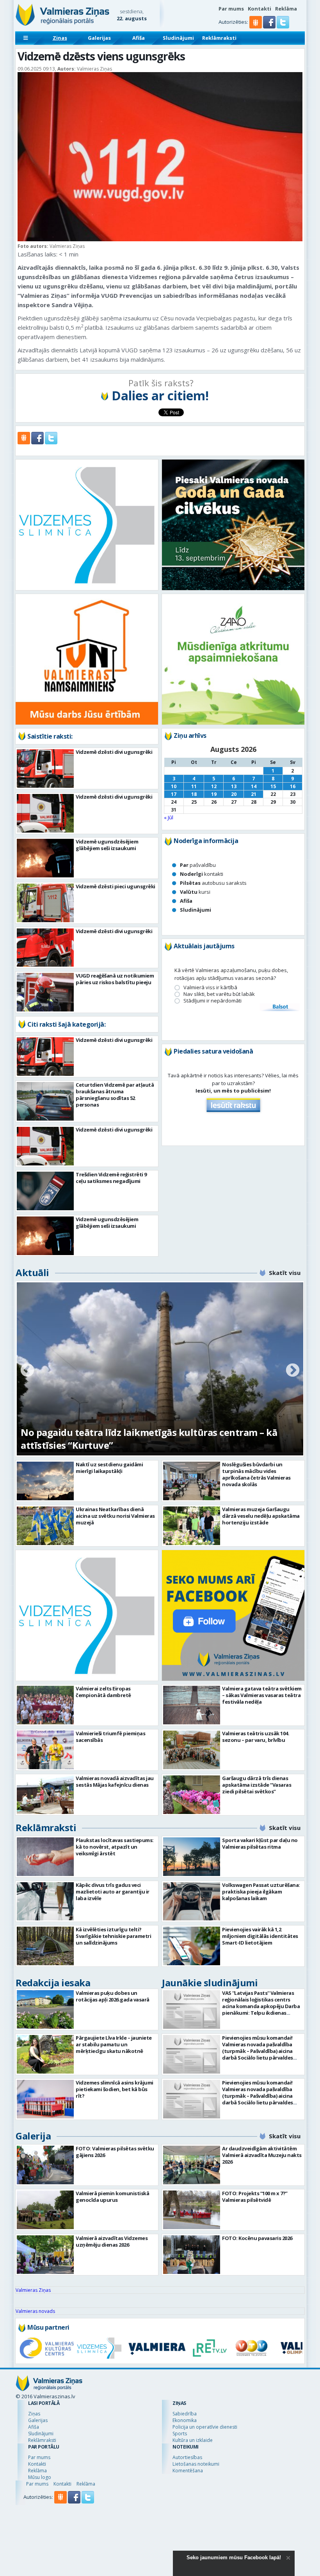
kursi (195, 892)
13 (234, 786)
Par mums (231, 9)
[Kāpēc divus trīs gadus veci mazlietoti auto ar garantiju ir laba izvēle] (45, 1902)
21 (254, 794)
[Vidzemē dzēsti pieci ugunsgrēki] (45, 903)
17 (174, 794)
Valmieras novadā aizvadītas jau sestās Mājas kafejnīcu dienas (115, 1781)
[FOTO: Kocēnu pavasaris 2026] (192, 2255)
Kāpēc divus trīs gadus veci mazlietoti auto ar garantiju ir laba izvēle (113, 1892)
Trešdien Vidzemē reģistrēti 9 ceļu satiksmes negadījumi (111, 1178)
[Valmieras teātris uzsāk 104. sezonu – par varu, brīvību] (192, 1750)
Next (293, 1371)
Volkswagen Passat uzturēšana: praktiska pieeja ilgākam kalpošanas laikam (261, 1892)
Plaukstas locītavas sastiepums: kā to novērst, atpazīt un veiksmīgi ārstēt (115, 1847)
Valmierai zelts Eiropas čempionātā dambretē (103, 1692)
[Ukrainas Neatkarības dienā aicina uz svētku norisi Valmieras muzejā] (45, 1526)
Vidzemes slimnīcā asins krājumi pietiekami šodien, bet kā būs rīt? (115, 2089)
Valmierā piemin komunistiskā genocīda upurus (112, 2197)
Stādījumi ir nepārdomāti (212, 1001)
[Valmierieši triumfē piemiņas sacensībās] (45, 1750)
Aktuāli (32, 1272)
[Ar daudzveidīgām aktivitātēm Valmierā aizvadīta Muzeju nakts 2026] (192, 2165)
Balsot (280, 1007)
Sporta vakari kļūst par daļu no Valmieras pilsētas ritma (260, 1843)
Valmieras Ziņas (33, 2290)
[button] (270, 27)
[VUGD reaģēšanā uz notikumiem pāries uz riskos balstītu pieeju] (45, 992)
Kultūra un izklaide (193, 2440)
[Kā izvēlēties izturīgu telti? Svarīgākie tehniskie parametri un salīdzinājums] (45, 1946)
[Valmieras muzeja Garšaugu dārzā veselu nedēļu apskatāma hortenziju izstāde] (192, 1526)
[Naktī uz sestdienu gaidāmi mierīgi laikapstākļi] (45, 1481)
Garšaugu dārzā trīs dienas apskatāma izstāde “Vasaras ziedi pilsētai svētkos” (257, 1785)
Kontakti (260, 9)
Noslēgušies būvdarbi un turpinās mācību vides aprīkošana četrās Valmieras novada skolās (256, 1474)
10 (174, 786)
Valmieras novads (35, 2311)
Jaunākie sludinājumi (210, 1983)
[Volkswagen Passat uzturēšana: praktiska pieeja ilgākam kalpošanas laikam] (192, 1902)
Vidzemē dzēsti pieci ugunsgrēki (116, 886)
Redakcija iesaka (53, 1983)
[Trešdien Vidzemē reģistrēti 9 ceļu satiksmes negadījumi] (45, 1191)
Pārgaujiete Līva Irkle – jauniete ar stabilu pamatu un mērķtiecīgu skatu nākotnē (114, 2044)
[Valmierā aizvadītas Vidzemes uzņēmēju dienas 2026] (45, 2255)
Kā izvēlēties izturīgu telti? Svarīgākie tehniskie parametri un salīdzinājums (113, 1936)
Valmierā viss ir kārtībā (210, 987)
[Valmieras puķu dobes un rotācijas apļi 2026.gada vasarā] (45, 2009)
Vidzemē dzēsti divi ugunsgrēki (114, 752)
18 (194, 794)
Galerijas (99, 38)
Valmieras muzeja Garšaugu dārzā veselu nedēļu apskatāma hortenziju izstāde (261, 1516)
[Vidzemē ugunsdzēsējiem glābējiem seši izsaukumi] (45, 858)
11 (194, 786)
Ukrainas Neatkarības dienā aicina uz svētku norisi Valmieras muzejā (115, 1516)
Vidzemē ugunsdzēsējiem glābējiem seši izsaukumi (107, 845)
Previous (27, 1371)
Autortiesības (187, 2457)
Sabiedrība (185, 2414)
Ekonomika (185, 2420)
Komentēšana (188, 2471)
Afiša (139, 38)
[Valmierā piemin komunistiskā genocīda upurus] (45, 2210)
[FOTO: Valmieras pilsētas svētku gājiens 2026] (45, 2165)
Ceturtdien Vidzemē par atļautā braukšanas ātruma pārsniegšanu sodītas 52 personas (115, 1095)
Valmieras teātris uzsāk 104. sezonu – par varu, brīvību (256, 1737)
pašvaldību (198, 865)
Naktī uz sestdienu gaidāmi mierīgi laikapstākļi (109, 1468)
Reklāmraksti (219, 38)
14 (254, 786)
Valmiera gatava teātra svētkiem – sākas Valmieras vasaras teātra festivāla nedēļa (262, 1695)
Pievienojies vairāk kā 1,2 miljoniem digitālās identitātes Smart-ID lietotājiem (260, 1936)
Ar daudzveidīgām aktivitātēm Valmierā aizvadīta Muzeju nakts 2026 (262, 2155)
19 (214, 794)
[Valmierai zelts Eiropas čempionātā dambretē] (45, 1705)
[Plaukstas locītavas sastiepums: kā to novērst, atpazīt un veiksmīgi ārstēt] (45, 1857)
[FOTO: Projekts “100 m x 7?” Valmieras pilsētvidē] (192, 2210)
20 (234, 794)
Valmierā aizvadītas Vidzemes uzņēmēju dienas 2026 (112, 2241)
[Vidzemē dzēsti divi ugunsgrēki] (45, 768)
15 (273, 786)
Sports (180, 2434)
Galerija (33, 2136)
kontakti (202, 874)
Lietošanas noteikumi (196, 2464)
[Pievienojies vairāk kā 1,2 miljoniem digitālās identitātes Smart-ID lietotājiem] (192, 1946)
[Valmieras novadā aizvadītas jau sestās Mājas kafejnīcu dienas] (45, 1795)
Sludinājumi (178, 38)
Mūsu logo (40, 2477)
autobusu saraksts (213, 883)
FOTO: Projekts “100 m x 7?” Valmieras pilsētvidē (255, 2197)
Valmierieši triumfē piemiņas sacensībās (110, 1737)
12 (214, 786)
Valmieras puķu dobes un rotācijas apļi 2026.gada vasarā (113, 1996)
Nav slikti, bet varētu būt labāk (219, 994)
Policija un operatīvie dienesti (205, 2427)
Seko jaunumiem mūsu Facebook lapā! (234, 2557)
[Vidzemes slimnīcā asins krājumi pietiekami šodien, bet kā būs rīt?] (45, 2099)
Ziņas (60, 38)
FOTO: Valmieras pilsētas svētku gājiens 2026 (115, 2152)
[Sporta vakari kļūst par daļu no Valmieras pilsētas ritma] (192, 1857)
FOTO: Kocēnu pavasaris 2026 (257, 2238)
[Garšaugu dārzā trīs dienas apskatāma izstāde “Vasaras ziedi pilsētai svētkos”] (192, 1795)
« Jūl (169, 817)
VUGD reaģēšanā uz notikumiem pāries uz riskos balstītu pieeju (115, 979)
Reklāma (286, 9)
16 (293, 786)
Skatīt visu (285, 1273)
